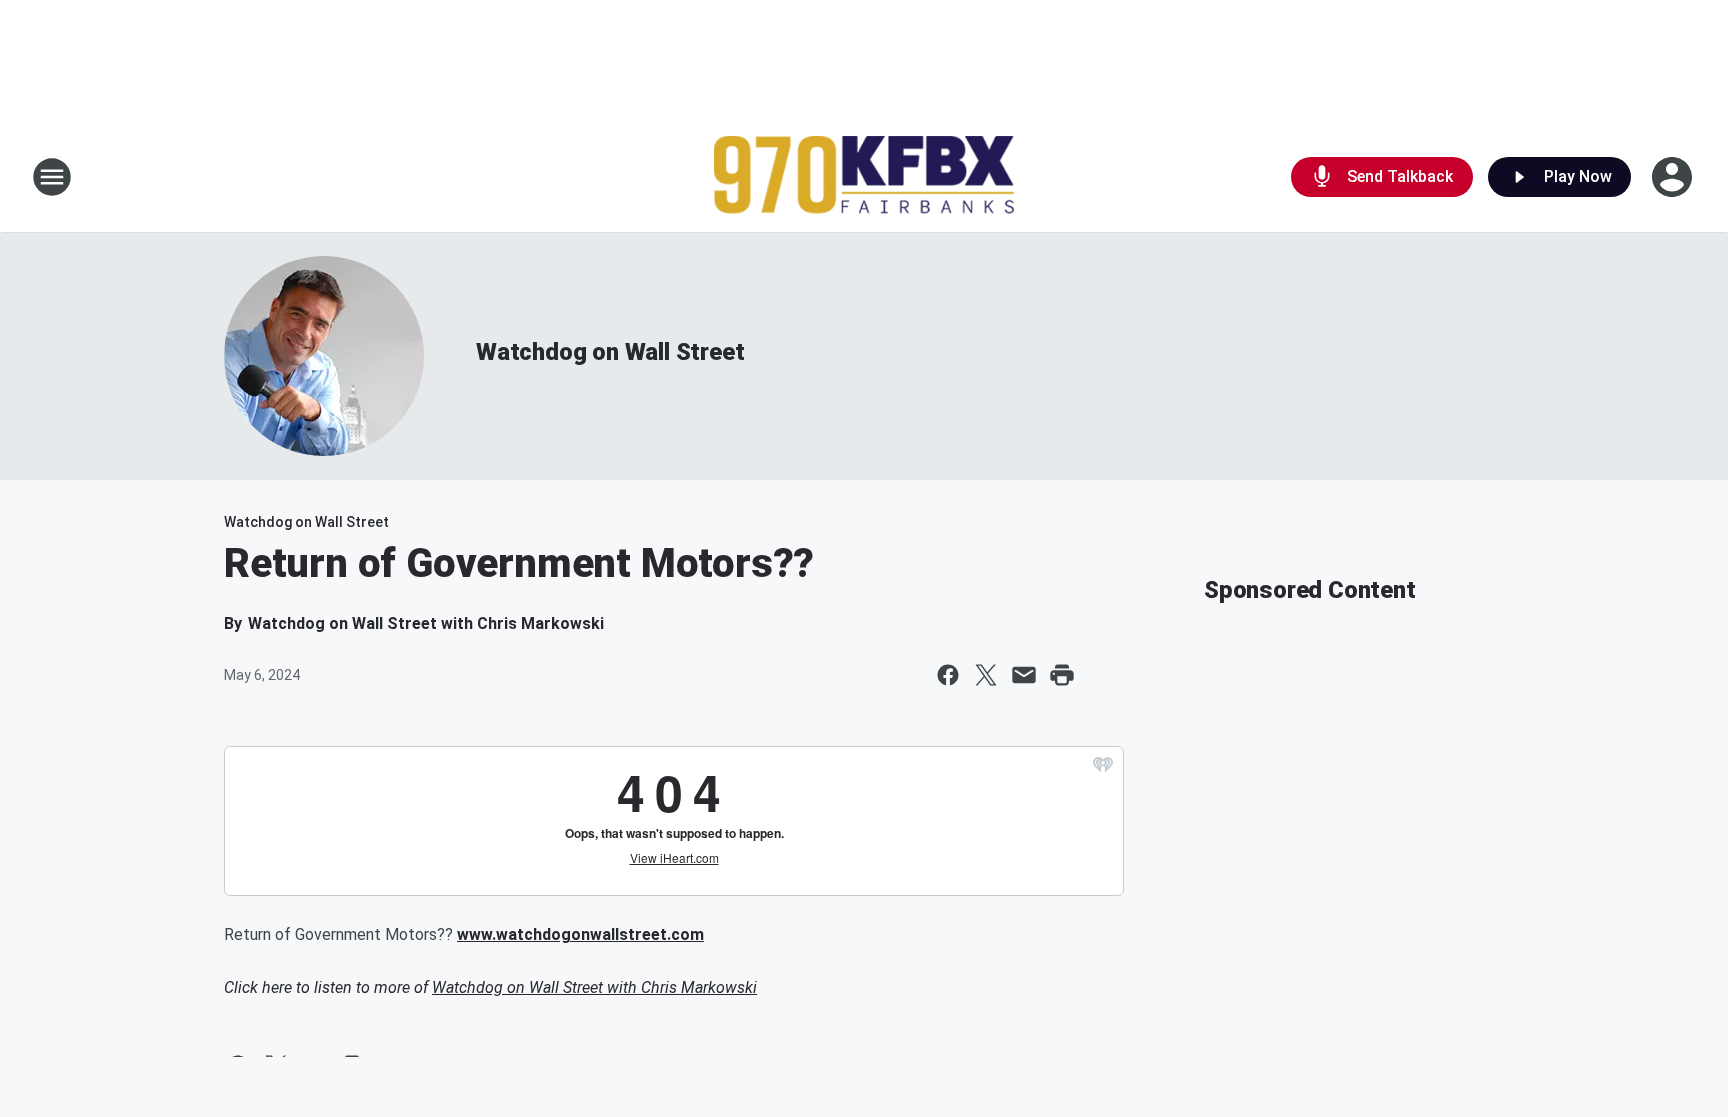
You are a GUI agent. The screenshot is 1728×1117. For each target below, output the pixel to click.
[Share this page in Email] (1024, 675)
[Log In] (1674, 177)
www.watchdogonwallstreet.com (580, 934)
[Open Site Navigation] (52, 177)
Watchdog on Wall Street (610, 352)
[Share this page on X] (986, 675)
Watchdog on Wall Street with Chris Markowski (594, 987)
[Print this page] (1062, 675)
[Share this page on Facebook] (948, 675)
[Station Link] (864, 177)
